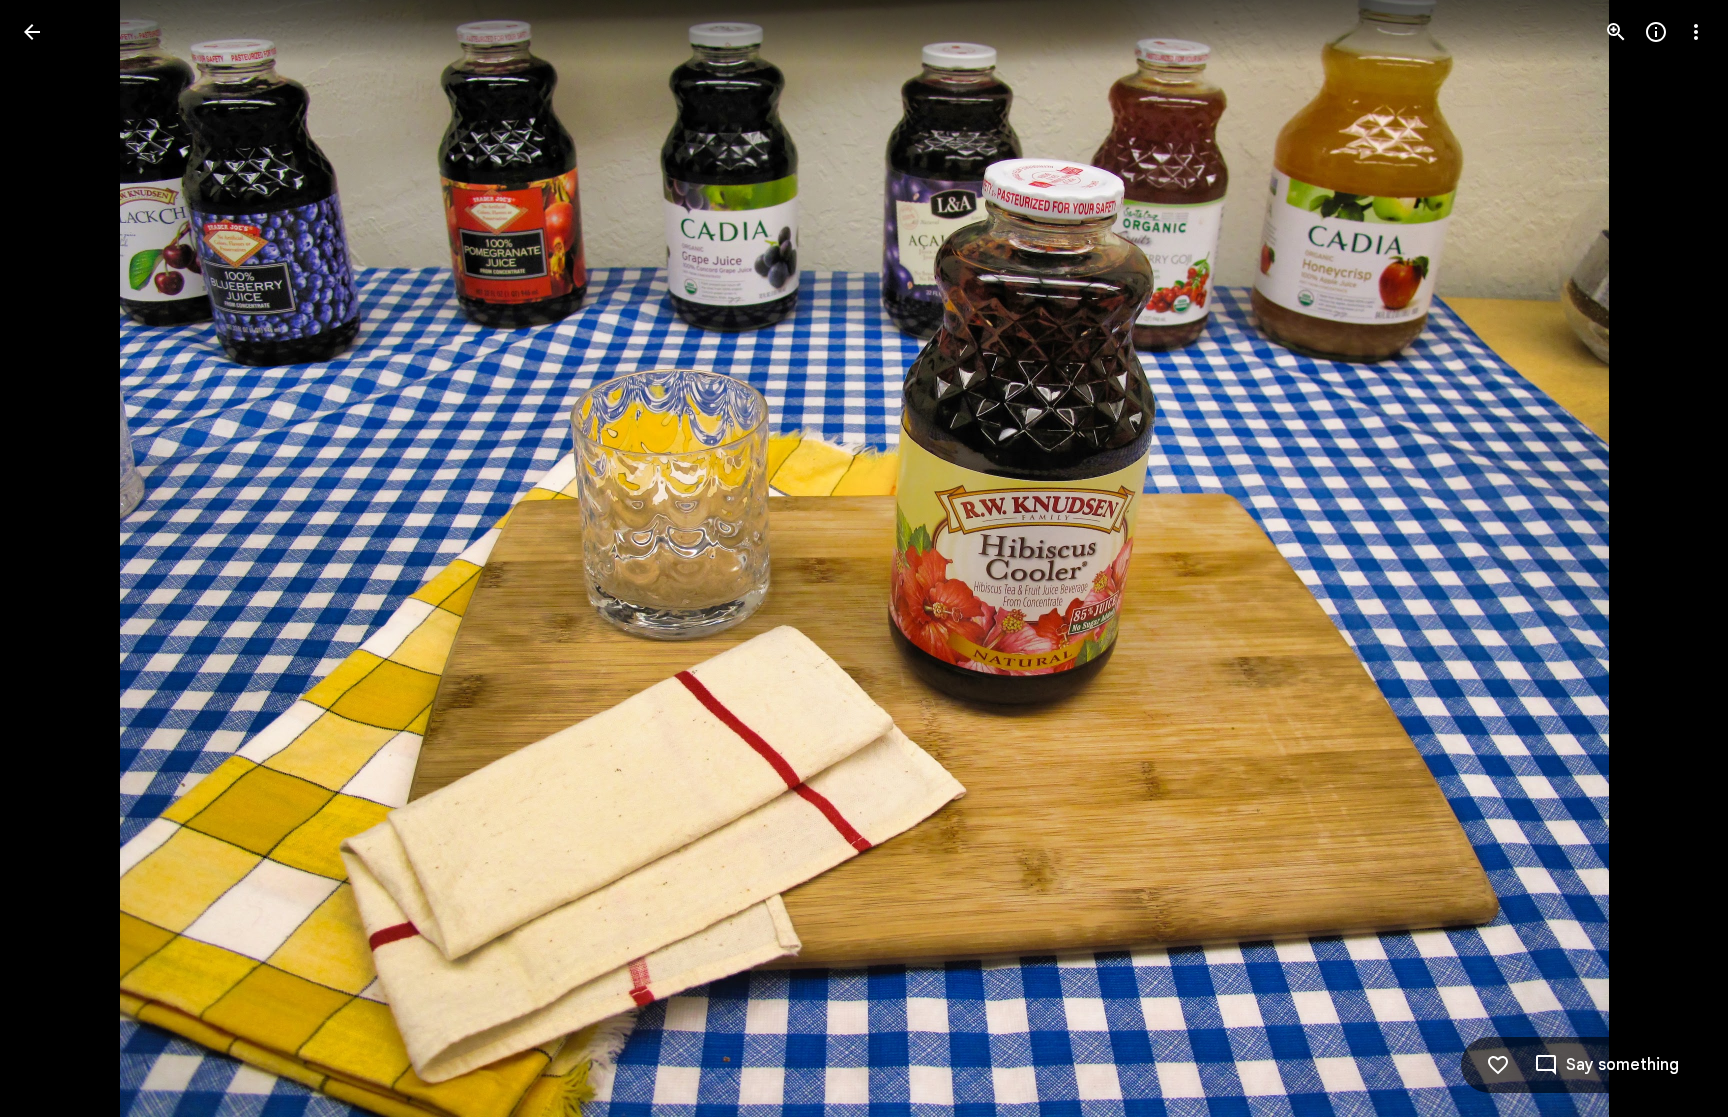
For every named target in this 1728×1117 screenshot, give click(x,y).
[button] (56, 559)
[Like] (1498, 1065)
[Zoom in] (1616, 32)
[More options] (1696, 32)
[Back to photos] (32, 32)
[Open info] (1656, 32)
